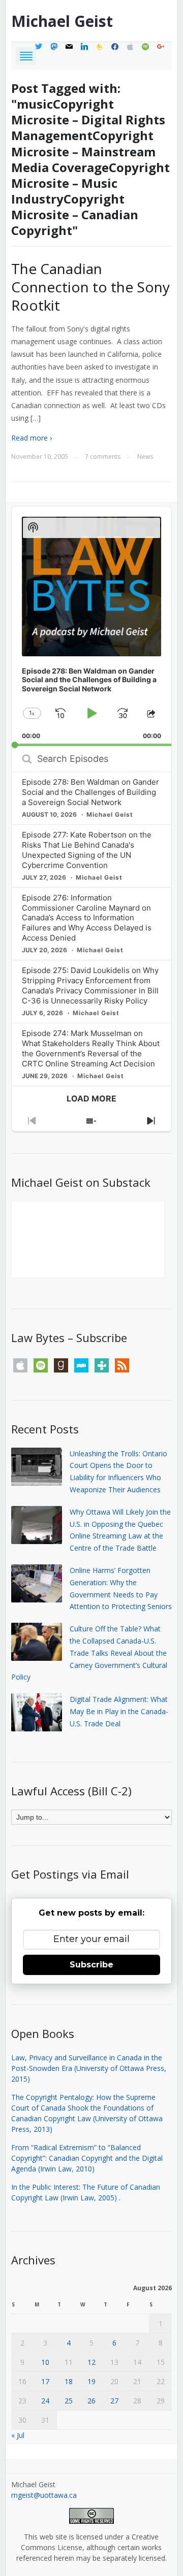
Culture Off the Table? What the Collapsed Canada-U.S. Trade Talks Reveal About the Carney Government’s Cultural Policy (89, 1653)
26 (91, 2401)
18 (69, 2381)
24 (45, 2401)
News (145, 457)
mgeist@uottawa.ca (44, 2495)
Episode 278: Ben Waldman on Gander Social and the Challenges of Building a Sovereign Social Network (90, 792)
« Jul (18, 2435)
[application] (92, 626)
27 (114, 2401)
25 (69, 2401)
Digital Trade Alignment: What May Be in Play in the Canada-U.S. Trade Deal (119, 1711)
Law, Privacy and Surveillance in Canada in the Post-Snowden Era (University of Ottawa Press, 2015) (89, 2068)
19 (91, 2381)
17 (45, 2381)
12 (91, 2362)
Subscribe (91, 1965)
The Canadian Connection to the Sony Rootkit (90, 287)
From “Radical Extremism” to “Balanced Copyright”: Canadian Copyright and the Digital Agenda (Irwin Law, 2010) (87, 2158)
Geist (62, 21)
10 (45, 2362)
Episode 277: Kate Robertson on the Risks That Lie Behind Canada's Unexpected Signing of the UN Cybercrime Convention (87, 850)
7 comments (103, 457)
